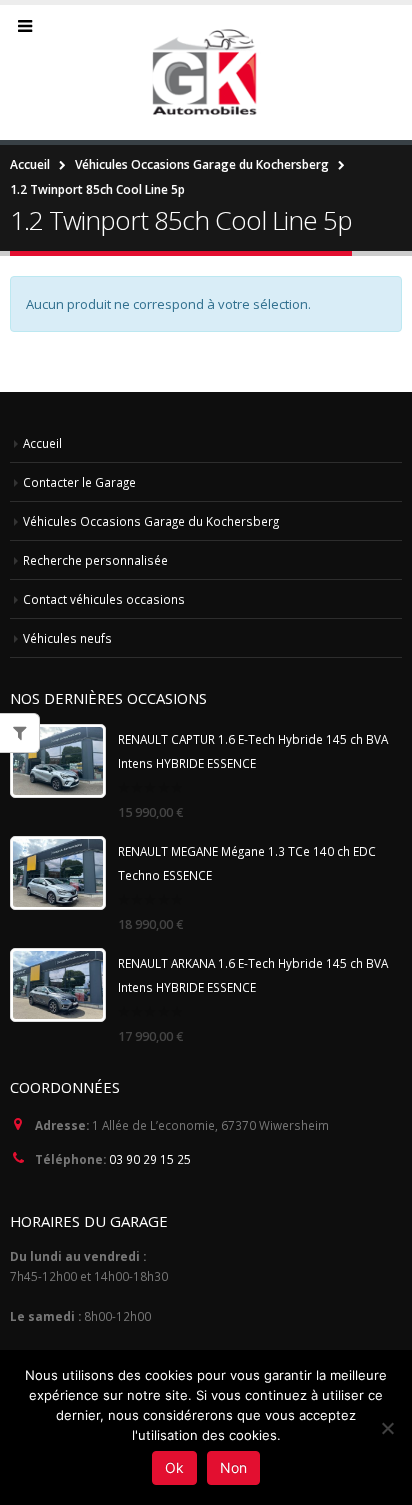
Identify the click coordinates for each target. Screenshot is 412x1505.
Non (233, 1467)
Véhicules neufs (67, 638)
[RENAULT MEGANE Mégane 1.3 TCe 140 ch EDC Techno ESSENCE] (58, 873)
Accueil (42, 443)
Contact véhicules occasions (104, 599)
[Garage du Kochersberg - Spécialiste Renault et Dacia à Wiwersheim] (206, 71)
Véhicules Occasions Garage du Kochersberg (151, 521)
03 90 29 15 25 (150, 1159)
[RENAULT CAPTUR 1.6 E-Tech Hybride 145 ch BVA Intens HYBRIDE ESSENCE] (58, 761)
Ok (174, 1467)
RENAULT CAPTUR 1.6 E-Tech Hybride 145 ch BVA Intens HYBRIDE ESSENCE (253, 751)
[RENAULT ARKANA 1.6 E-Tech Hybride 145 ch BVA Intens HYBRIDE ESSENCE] (58, 985)
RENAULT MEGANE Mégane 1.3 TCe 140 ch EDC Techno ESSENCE (247, 863)
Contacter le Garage (79, 482)
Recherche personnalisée (95, 560)
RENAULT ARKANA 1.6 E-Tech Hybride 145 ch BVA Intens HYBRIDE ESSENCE (253, 975)
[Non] (387, 1428)
